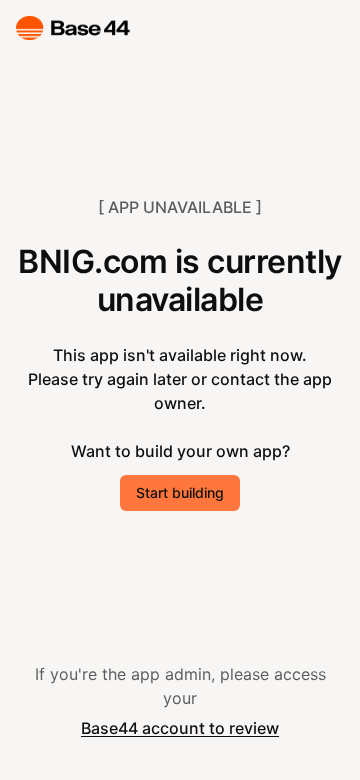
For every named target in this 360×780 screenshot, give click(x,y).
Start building (180, 492)
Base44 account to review (180, 728)
